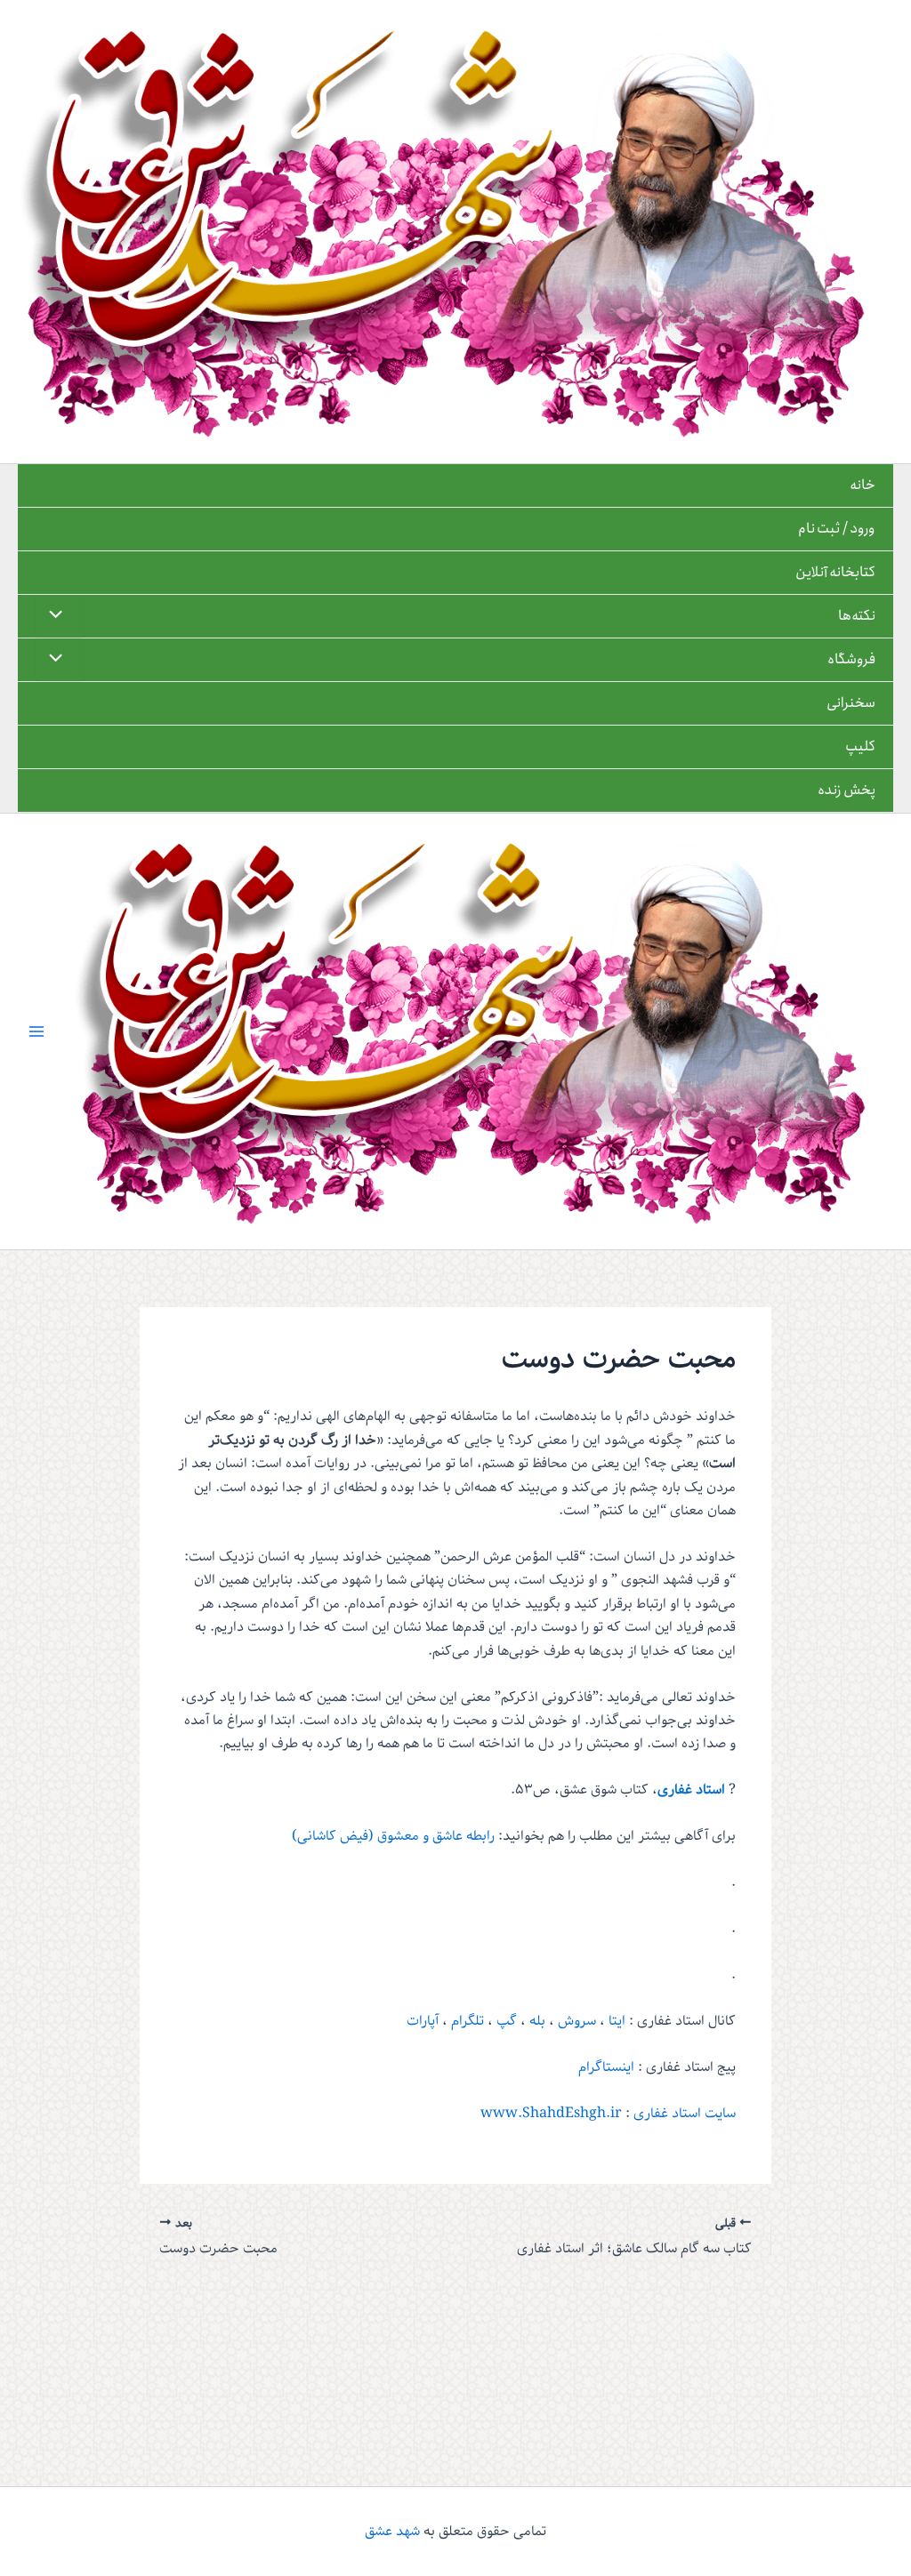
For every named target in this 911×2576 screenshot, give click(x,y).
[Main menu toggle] (36, 1031)
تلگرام (468, 2021)
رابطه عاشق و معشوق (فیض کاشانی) (393, 1836)
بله (537, 2021)
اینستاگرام (606, 2067)
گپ (507, 2021)
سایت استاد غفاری (685, 2114)
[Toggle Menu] (60, 616)
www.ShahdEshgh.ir (551, 2114)
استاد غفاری (691, 1790)
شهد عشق (392, 2532)
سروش (575, 2021)
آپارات (423, 2021)
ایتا (617, 2021)
